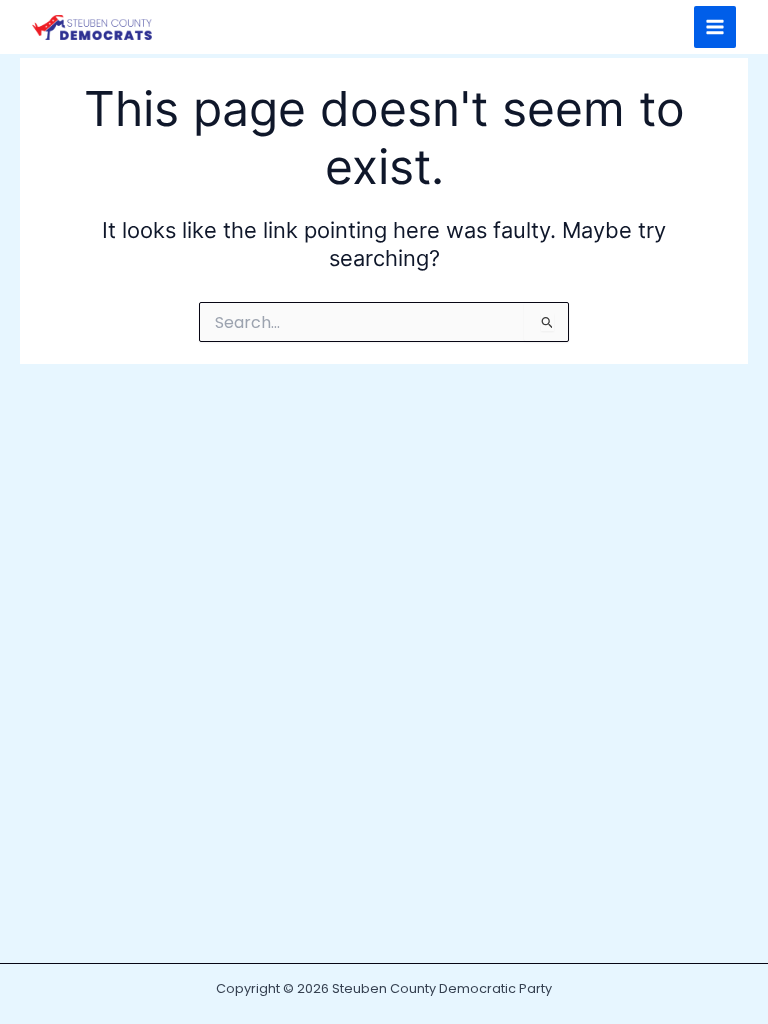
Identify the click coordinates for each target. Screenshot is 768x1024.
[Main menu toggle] (715, 27)
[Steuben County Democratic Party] (92, 27)
